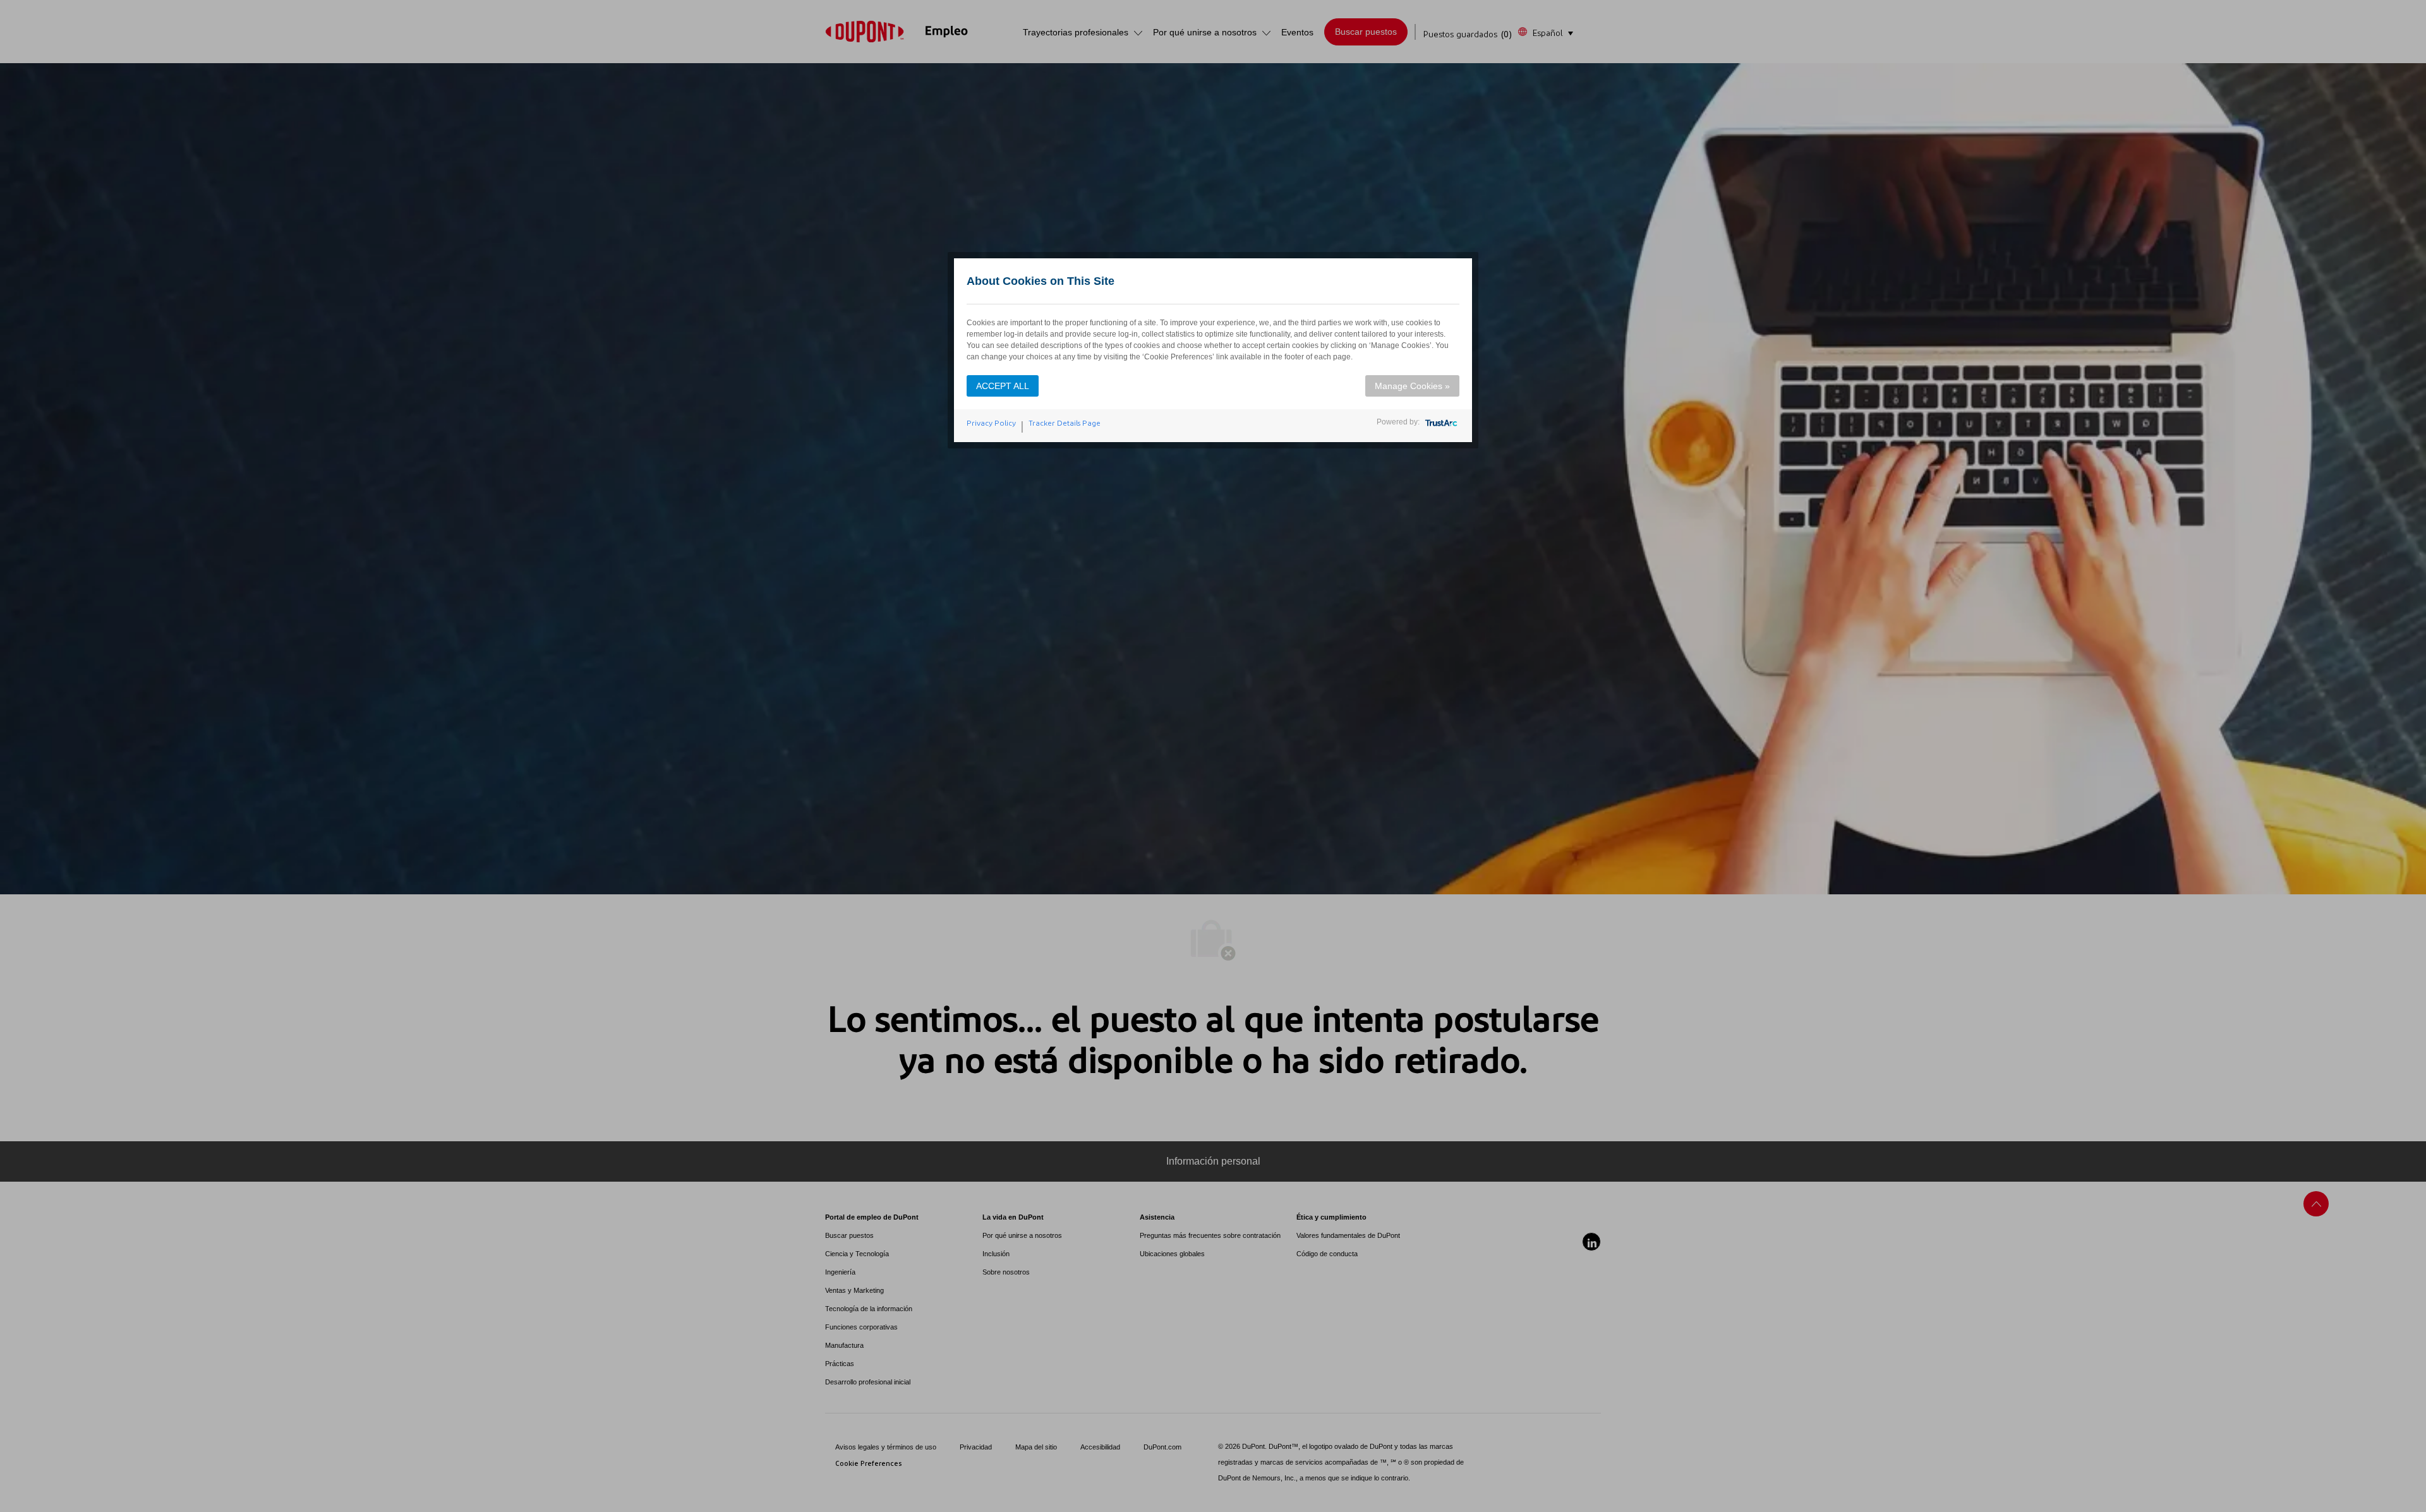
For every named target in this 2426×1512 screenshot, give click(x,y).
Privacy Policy (991, 423)
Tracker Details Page (1065, 423)
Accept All (1003, 386)
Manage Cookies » (1412, 386)
